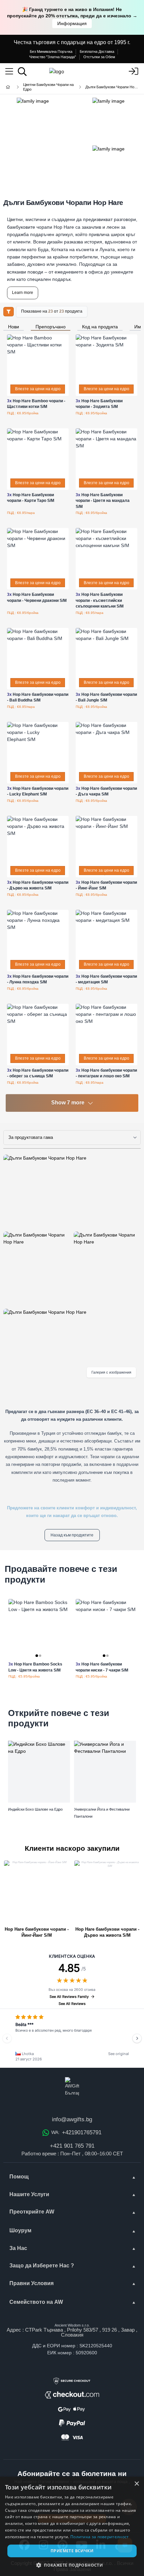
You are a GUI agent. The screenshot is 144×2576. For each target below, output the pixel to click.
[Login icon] (133, 72)
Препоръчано (51, 327)
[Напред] (137, 2038)
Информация (72, 23)
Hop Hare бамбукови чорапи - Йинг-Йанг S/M (37, 1932)
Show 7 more (68, 1103)
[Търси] (22, 72)
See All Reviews (72, 2004)
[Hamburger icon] (9, 72)
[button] (72, 2565)
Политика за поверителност (100, 2537)
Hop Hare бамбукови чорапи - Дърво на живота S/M (107, 1932)
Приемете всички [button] (72, 2551)
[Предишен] (7, 2038)
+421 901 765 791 (72, 2146)
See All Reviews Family (69, 1997)
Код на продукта (100, 327)
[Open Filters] (9, 312)
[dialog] (72, 2526)
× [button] (136, 2484)
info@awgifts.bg (72, 2119)
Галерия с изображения (111, 1372)
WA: (76, 2132)
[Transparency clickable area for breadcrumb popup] (43, 87)
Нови (14, 327)
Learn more (23, 293)
